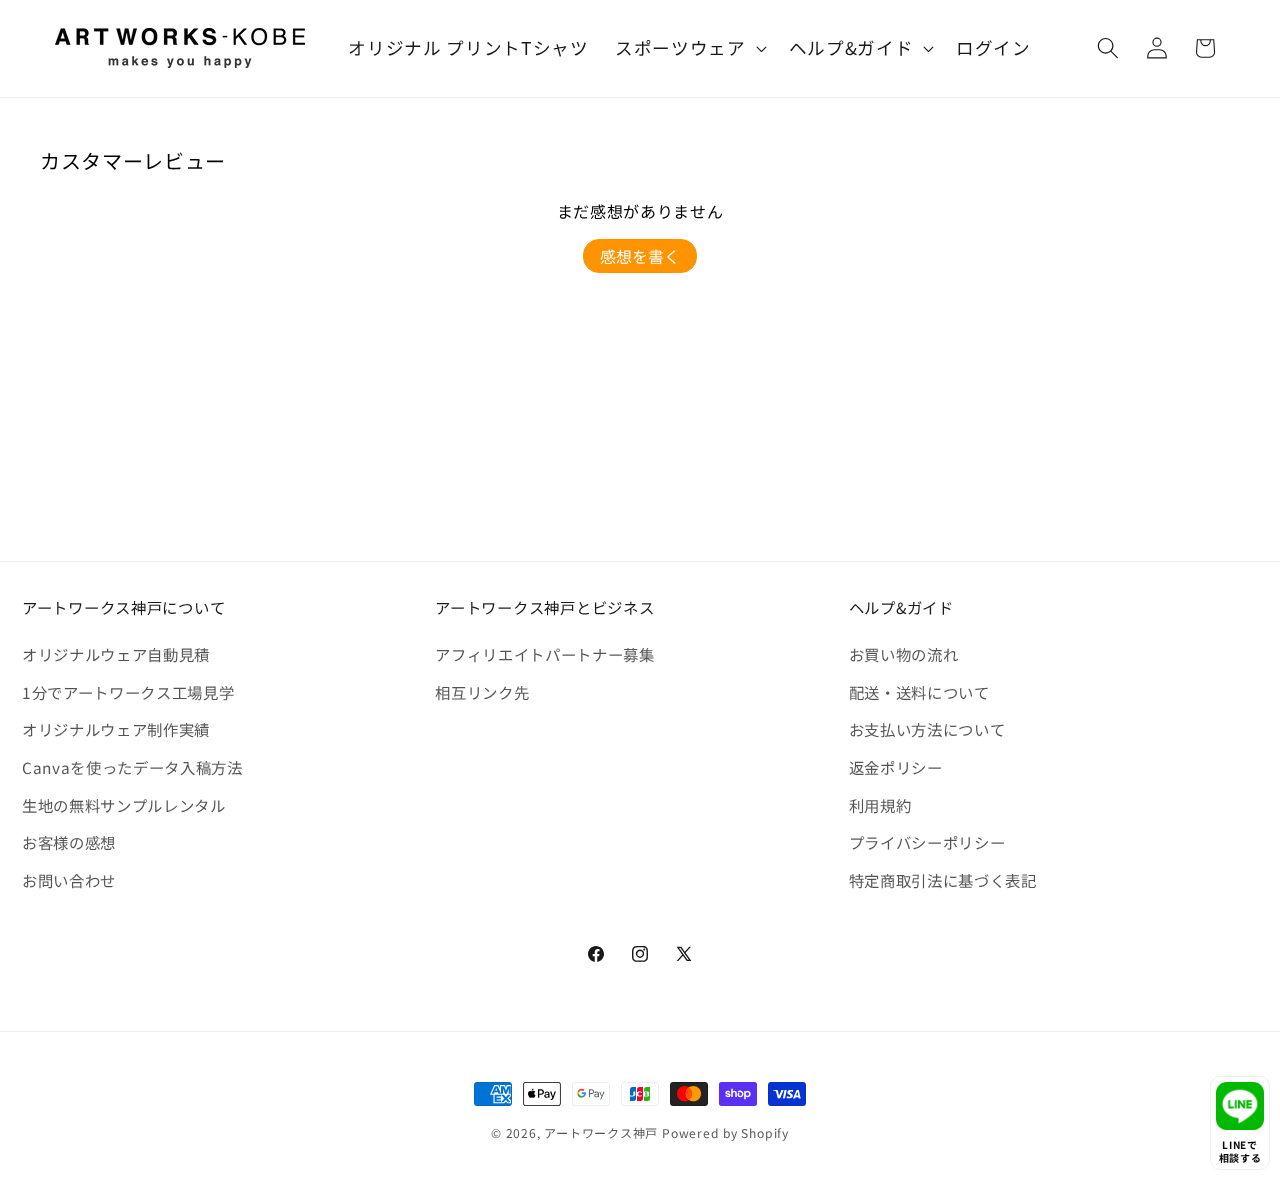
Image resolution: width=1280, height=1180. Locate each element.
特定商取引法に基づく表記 (943, 880)
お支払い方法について (927, 729)
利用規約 (880, 805)
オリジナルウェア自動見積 (116, 654)
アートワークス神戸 (601, 1132)
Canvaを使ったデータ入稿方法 (132, 767)
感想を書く (640, 256)
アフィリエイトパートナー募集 (544, 654)
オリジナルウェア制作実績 (116, 729)
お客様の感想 (69, 842)
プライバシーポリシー (927, 842)
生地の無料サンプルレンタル (124, 805)
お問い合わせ (69, 880)
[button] (689, 48)
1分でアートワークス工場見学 (128, 692)
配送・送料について (919, 692)
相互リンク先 (482, 692)
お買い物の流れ (904, 654)
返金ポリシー (896, 767)
